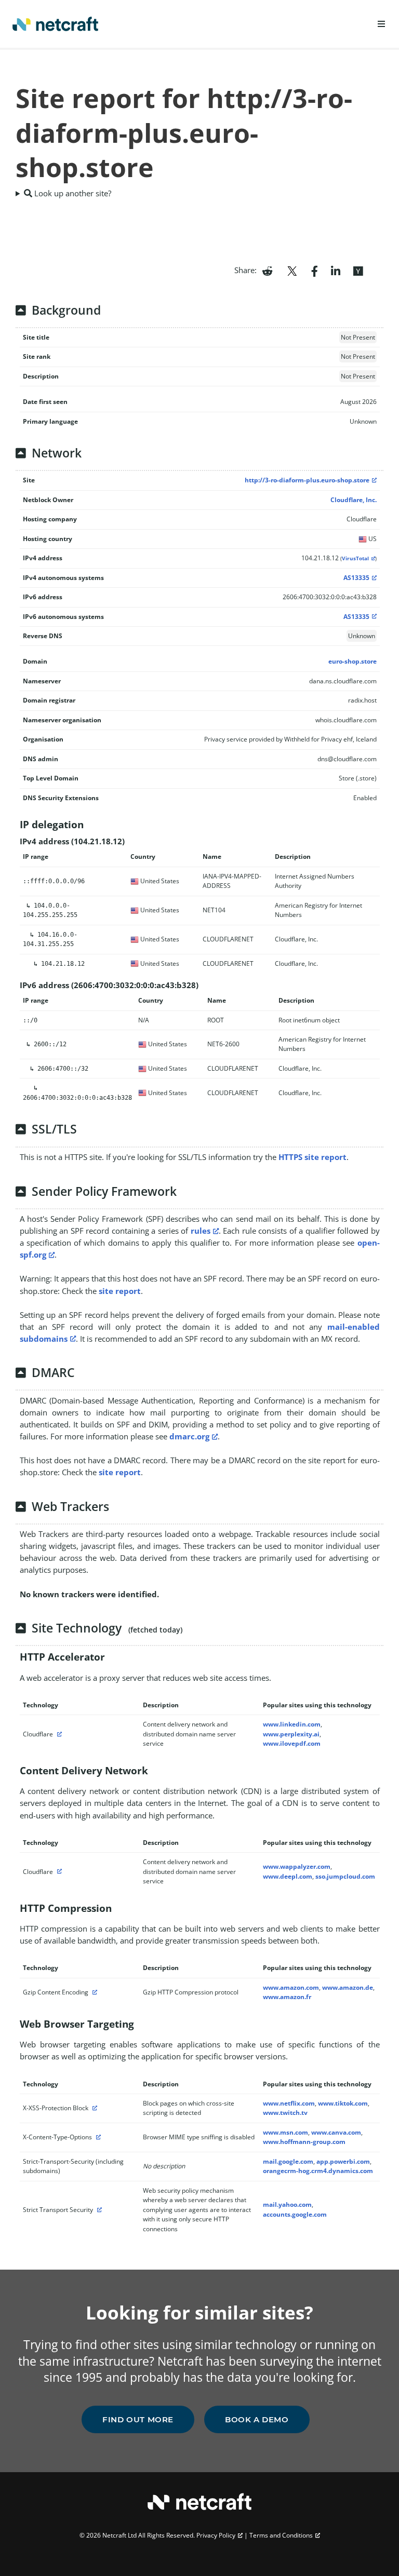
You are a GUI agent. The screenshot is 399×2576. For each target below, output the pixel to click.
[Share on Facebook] (315, 270)
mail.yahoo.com (287, 2204)
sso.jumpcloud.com (345, 1876)
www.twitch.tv (285, 2113)
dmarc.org (189, 1436)
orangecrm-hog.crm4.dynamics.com (318, 2171)
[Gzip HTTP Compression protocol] (94, 1992)
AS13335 (356, 578)
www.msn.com (285, 2132)
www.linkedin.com (292, 1724)
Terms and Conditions (281, 2535)
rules (201, 1231)
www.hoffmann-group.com (304, 2142)
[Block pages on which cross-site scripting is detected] (94, 2108)
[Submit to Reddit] (267, 270)
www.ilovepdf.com (292, 1743)
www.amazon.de (348, 1987)
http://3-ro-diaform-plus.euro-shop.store (307, 480)
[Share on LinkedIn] (336, 270)
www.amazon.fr (287, 1997)
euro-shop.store (353, 661)
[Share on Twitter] (292, 270)
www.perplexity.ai (291, 1734)
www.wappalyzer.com (297, 1866)
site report (120, 1291)
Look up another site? (72, 193)
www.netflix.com (289, 2103)
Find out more (138, 2419)
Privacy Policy (216, 2535)
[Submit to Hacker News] (358, 270)
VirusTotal (355, 558)
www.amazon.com (291, 1987)
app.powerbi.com (343, 2161)
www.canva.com (336, 2132)
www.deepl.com (288, 1876)
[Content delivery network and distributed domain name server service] (58, 1734)
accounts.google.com (295, 2214)
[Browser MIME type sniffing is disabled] (97, 2137)
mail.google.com (288, 2161)
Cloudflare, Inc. (354, 500)
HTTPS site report (312, 1157)
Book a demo (257, 2419)
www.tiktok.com (343, 2103)
